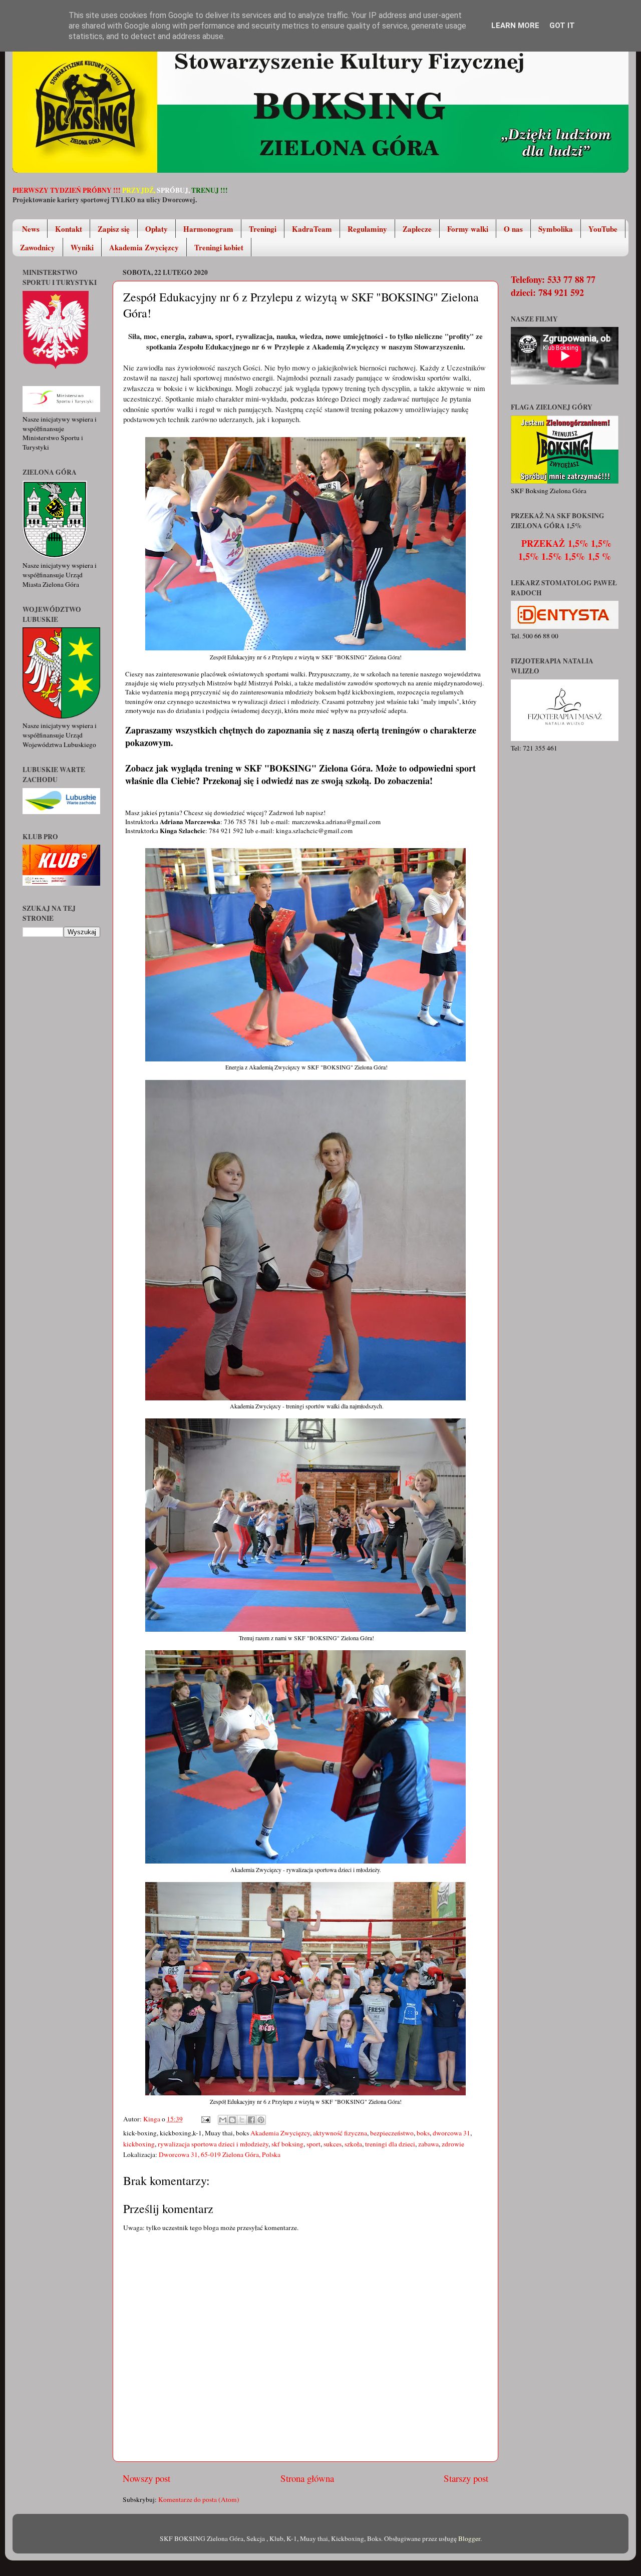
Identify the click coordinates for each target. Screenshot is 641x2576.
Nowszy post (146, 2478)
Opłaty (156, 229)
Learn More (515, 26)
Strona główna (307, 2478)
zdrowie (453, 2144)
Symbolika (556, 229)
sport (313, 2144)
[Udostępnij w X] (242, 2120)
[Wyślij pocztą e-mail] (223, 2120)
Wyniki (82, 247)
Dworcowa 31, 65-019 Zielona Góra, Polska (220, 2154)
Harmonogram (208, 229)
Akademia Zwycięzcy (144, 247)
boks (423, 2133)
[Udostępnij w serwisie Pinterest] (261, 2120)
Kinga (152, 2119)
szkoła (353, 2144)
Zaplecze (417, 229)
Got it (562, 26)
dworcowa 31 (451, 2133)
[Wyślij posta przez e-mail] (205, 2119)
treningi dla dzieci (390, 2144)
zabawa (428, 2144)
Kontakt (69, 229)
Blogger (469, 2538)
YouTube (603, 229)
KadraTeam (312, 229)
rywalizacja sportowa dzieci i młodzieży (213, 2144)
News (31, 229)
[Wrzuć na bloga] (232, 2120)
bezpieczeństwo (392, 2133)
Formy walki (468, 229)
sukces (333, 2144)
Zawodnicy (38, 247)
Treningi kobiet (219, 247)
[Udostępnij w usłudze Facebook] (251, 2120)
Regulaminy (367, 229)
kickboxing (139, 2144)
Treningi (263, 229)
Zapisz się (114, 229)
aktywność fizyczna (340, 2133)
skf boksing (287, 2144)
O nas (513, 229)
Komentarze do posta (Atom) (199, 2499)
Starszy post (466, 2478)
